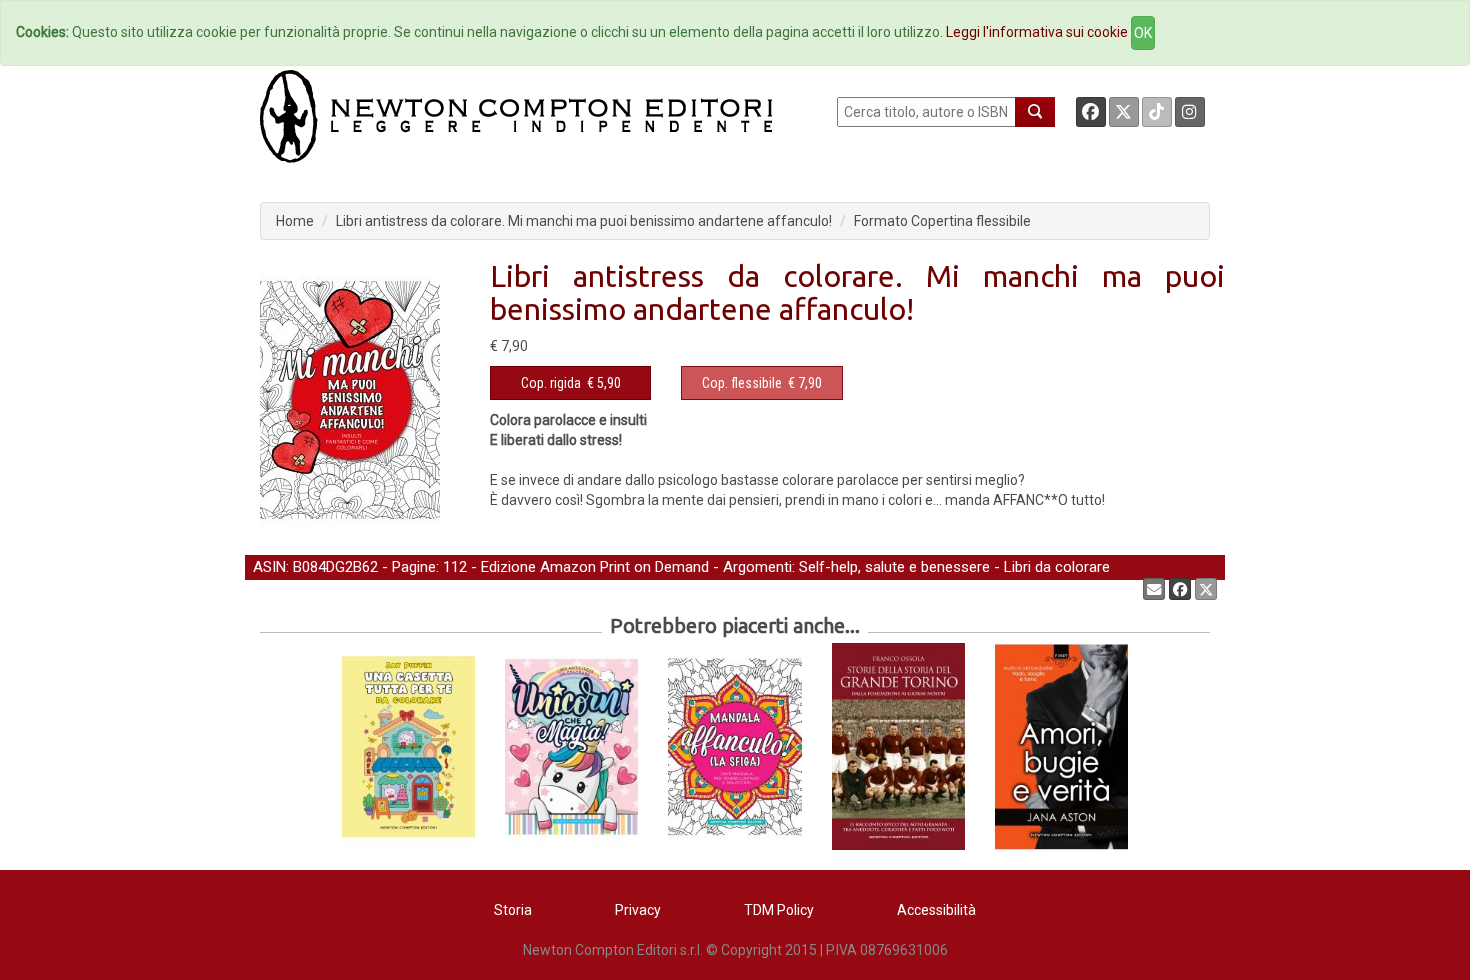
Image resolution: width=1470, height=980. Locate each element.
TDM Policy (779, 910)
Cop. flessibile (742, 383)
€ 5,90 (571, 383)
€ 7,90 (762, 383)
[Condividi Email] (1154, 589)
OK (1143, 33)
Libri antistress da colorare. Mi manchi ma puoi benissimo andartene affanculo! (584, 221)
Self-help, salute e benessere (894, 567)
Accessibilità (936, 910)
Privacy (638, 910)
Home (295, 221)
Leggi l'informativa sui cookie (1037, 32)
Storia (513, 910)
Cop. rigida (551, 383)
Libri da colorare (1057, 567)
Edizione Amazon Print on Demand (595, 567)
